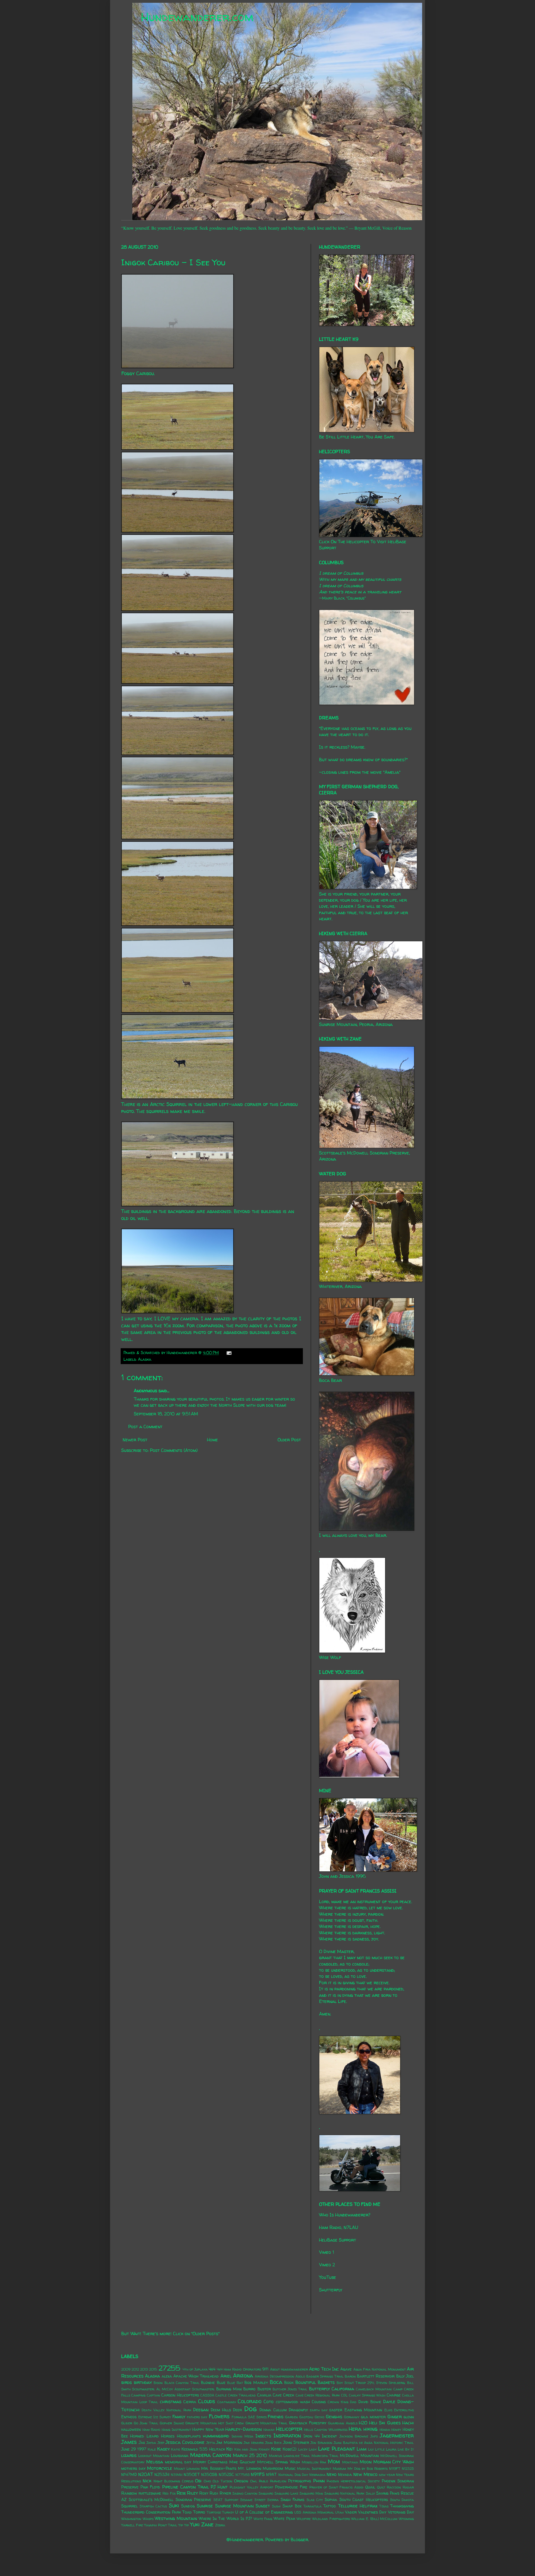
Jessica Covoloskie (185, 2442)
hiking (370, 2429)
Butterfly (319, 2389)
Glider (127, 2423)
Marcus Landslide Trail (290, 2456)
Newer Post (135, 1440)
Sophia (331, 2500)
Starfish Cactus (153, 2506)
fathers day (197, 2417)
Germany (352, 2417)
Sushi (276, 2506)
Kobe (276, 2449)
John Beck (273, 2443)
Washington (131, 2519)
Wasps (148, 2519)
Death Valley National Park (166, 2410)
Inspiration (287, 2436)
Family (179, 2417)
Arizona (243, 2376)
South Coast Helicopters (364, 2500)
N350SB (209, 2475)
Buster (264, 2389)
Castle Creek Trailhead (236, 2395)
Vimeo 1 (326, 2252)
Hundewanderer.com (197, 17)
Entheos (129, 2417)
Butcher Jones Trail (290, 2389)
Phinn (319, 2481)
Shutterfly (331, 2290)
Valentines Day (372, 2512)
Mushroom (273, 2468)
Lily (371, 2449)
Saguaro (266, 2493)
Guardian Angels (343, 2423)
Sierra (273, 2500)
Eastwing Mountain (363, 2410)
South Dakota (402, 2500)
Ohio (207, 2481)
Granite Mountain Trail (267, 2423)
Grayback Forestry (308, 2423)
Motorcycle (160, 2468)
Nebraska (317, 2475)
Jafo (374, 2436)
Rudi (214, 2493)
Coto (269, 2402)
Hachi (408, 2423)
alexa (167, 2376)
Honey (396, 2430)
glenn (409, 2417)
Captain (154, 2395)
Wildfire (304, 2519)
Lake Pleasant (336, 2449)
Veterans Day (401, 2512)
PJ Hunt (219, 2487)
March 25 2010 (250, 2455)
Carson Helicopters (180, 2395)
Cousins (319, 2402)
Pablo (263, 2481)
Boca (276, 2382)
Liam (362, 2449)
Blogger (299, 2539)
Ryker (225, 2493)
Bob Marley (256, 2383)
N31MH (177, 2475)
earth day (319, 2410)
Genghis (334, 2417)
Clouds (207, 2401)
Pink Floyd (150, 2487)
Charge (394, 2395)
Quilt (381, 2487)
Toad (187, 2512)
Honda (385, 2430)
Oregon (241, 2481)
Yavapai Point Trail (161, 2525)
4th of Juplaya (195, 2369)
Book (289, 2383)
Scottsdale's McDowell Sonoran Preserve (170, 2500)
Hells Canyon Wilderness (326, 2430)
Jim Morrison (229, 2442)
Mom (334, 2461)
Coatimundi (227, 2402)
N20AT (146, 2474)
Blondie (208, 2383)
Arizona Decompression (274, 2376)
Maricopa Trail (325, 2456)
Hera (355, 2429)
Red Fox (169, 2493)
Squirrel (129, 2506)
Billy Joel (405, 2376)
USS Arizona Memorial (314, 2512)
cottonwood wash (293, 2402)
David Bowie (370, 2402)
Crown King (338, 2402)
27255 (169, 2368)
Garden (291, 2417)
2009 (126, 2369)
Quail (370, 2487)
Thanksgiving (402, 2506)
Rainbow (129, 2493)
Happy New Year (208, 2429)
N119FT (395, 2469)
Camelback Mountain (374, 2389)
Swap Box (292, 2506)
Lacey (303, 2449)
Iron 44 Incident (320, 2436)
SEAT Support (226, 2500)
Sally (370, 2493)
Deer (237, 2410)
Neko (332, 2474)
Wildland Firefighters (331, 2519)
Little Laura (386, 2449)
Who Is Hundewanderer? (345, 2215)
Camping (138, 2395)
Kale (152, 2449)
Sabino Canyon (245, 2493)
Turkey (228, 2512)
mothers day (133, 2468)
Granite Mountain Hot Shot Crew (215, 2423)
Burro (249, 2389)
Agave (346, 2369)
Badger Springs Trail (325, 2376)
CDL (344, 2395)
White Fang (263, 2519)
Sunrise (205, 2506)
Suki (174, 2505)
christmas (171, 2402)
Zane (207, 2524)
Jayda (151, 2443)
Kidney (264, 2449)
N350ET (192, 2475)
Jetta (211, 2443)
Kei (229, 2449)
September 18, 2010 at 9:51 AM (166, 1414)
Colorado (250, 2401)
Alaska (145, 1359)
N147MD (129, 2475)
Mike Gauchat (242, 2462)
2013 (144, 2369)
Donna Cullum (273, 2410)
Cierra (190, 2402)
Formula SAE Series (249, 2417)
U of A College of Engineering (264, 2512)
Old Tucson (222, 2481)
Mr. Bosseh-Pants (219, 2468)
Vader (351, 2512)
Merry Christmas (210, 2462)
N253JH (162, 2475)
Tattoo (329, 2506)
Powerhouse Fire (291, 2487)
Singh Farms (293, 2500)
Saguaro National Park (344, 2493)
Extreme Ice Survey (155, 2417)
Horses (168, 2436)
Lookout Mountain (154, 2456)
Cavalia (264, 2395)
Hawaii (269, 2430)
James (129, 2442)
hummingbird (216, 2436)
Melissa (155, 2462)
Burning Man (229, 2389)
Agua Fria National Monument (380, 2369)
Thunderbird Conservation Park (151, 2512)
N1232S (408, 2469)
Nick (147, 2481)
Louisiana (180, 2456)
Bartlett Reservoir (376, 2376)
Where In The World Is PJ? (225, 2519)
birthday (143, 2382)
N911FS (258, 2474)
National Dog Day (293, 2475)
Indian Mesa (242, 2436)
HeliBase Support (338, 2240)
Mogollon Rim (314, 2462)
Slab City (315, 2500)
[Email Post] (228, 1353)
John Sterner (296, 2442)
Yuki (195, 2524)
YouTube (328, 2277)
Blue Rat (235, 2383)
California (343, 2389)
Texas (384, 2506)
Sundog (188, 2506)
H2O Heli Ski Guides (380, 2423)
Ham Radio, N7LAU (339, 2227)
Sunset (263, 2506)
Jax (142, 2442)
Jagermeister (397, 2436)
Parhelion (278, 2481)
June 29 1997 (134, 2449)
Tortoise (214, 2512)
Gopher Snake (172, 2423)
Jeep (161, 2443)
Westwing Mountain (176, 2518)
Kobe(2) (290, 2449)
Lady (313, 2449)
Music (290, 2468)
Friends (276, 2417)
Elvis (388, 2410)
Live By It (406, 2449)
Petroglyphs (300, 2481)
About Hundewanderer (289, 2369)
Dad (353, 2402)
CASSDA (207, 2395)
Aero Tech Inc (324, 2369)
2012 (135, 2369)
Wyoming (406, 2519)
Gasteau (306, 2417)
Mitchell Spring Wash (279, 2462)
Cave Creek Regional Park (318, 2395)
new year (387, 2475)
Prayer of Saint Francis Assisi (336, 2487)
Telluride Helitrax (358, 2506)
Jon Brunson (321, 2443)
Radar (408, 2487)
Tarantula (313, 2506)
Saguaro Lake (286, 2493)
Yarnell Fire (132, 2525)
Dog (250, 2409)
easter (336, 2410)
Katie (176, 2449)
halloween (131, 2429)
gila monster (373, 2417)
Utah (339, 2512)
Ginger (395, 2417)
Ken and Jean (246, 2449)
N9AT (271, 2475)
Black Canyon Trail (182, 2383)
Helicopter (289, 2429)
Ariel (226, 2376)
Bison (158, 2383)
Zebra (220, 2525)
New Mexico (365, 2474)
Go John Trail (146, 2423)
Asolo (300, 2376)
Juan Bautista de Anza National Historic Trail (374, 2443)
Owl (254, 2481)
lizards (129, 2455)
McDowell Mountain (359, 2456)
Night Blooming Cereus (173, 2481)
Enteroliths (404, 2410)
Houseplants (189, 2436)
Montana (350, 2462)
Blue (221, 2383)
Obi (198, 2481)
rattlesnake (150, 2493)
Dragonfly (298, 2410)
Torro (199, 2512)
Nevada (345, 2475)
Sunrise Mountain (234, 2506)
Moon (366, 2462)
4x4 (212, 2369)
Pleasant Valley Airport (251, 2487)
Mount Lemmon (187, 2469)
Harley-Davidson (244, 2429)
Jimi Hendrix (254, 2443)
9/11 (265, 2369)
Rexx (181, 2493)
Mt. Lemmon (250, 2468)
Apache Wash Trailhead (196, 2376)
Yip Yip (184, 2525)
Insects (263, 2436)
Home (212, 1440)
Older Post (289, 1440)
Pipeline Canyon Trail (186, 2487)
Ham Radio (151, 2430)
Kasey (163, 2449)
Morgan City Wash (394, 2462)
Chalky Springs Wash (367, 2395)
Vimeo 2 (327, 2265)
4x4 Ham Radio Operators (239, 2369)
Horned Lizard (144, 2436)
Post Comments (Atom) (174, 1450)
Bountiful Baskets (315, 2382)
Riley (192, 2493)
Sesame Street (253, 2500)
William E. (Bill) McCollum (374, 2519)
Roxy (204, 2493)
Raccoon (394, 2487)
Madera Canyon (211, 2455)
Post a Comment (145, 1427)
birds (127, 2382)
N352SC (226, 2475)
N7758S (243, 2475)
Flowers (219, 2416)
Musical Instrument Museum (322, 2469)
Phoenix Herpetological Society (353, 2481)
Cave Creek (283, 2395)
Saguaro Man (311, 2493)
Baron (350, 2376)
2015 (153, 2369)
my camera (185, 1319)
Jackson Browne (354, 2436)
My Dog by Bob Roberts (368, 2469)
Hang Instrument (176, 2430)
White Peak (284, 2519)
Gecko (319, 2417)
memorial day (178, 2462)
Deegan (201, 2410)
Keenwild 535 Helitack (203, 2449)
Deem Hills (221, 2410)
